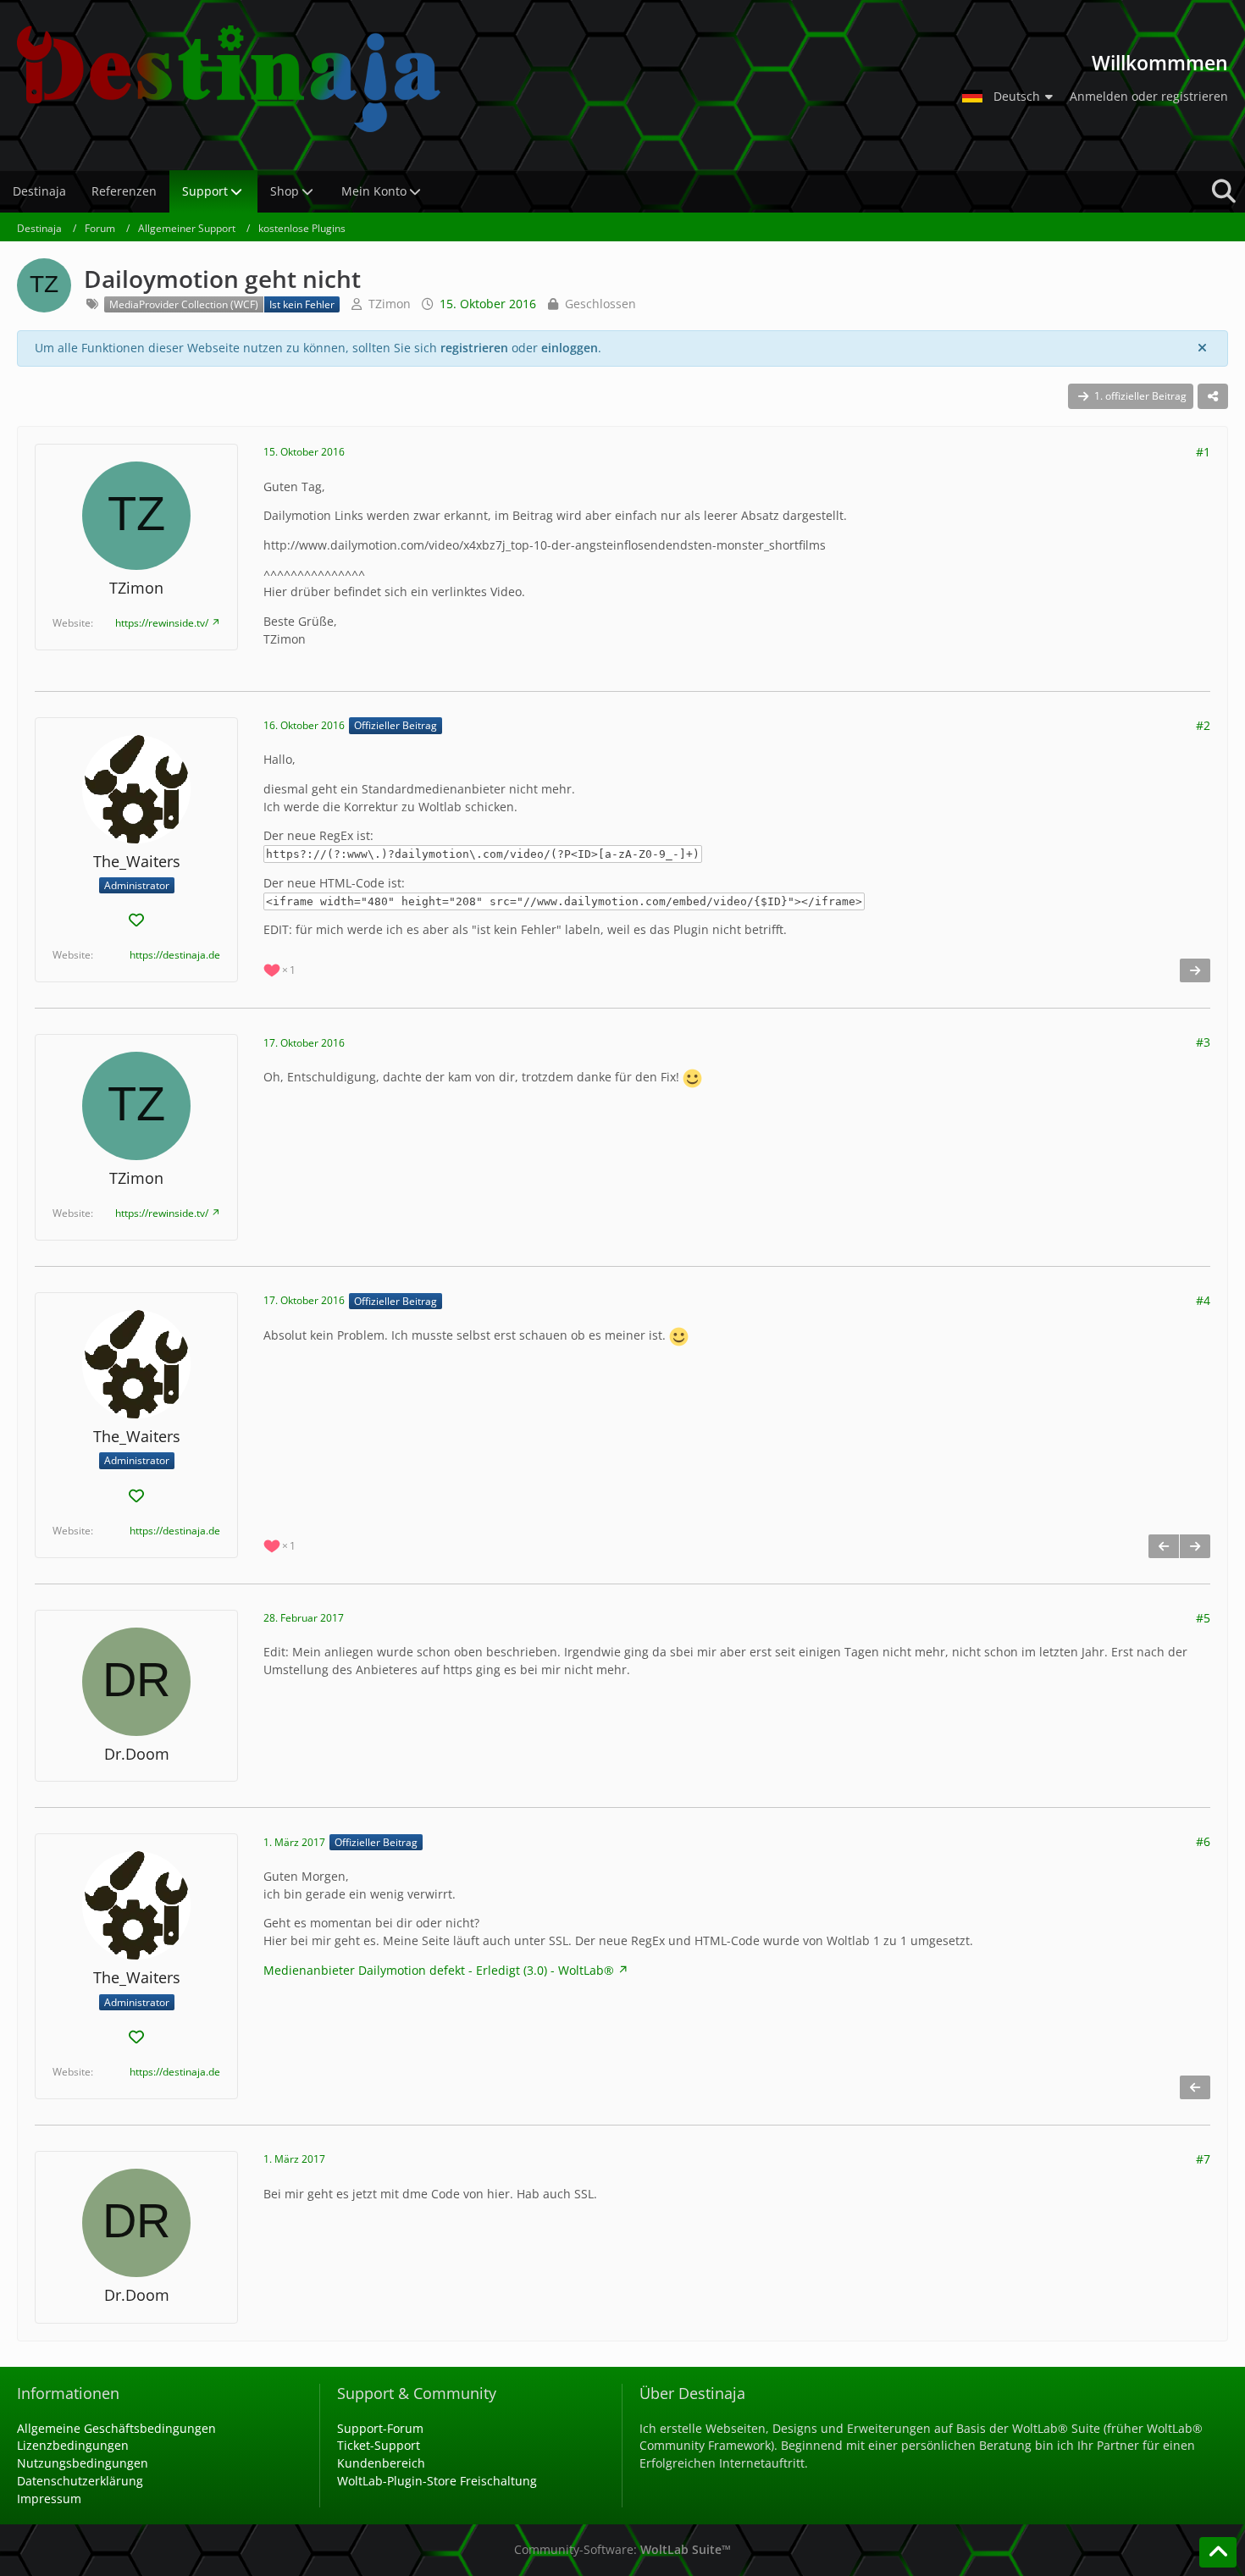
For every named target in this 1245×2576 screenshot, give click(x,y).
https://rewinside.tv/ (162, 623)
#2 (1203, 725)
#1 (1203, 452)
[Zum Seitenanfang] (1218, 2552)
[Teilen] (1213, 396)
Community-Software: (622, 2549)
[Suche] (1224, 191)
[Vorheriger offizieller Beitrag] (1164, 1546)
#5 (1203, 1618)
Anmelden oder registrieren (1149, 96)
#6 (1203, 1841)
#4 (1203, 1300)
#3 (1203, 1042)
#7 (1203, 2159)
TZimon (390, 304)
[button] (1010, 97)
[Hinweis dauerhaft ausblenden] (1202, 348)
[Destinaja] (475, 79)
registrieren (474, 348)
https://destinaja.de (175, 955)
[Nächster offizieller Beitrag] (1195, 970)
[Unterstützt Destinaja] (136, 921)
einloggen (570, 348)
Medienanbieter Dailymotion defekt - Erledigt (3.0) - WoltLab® (439, 1970)
